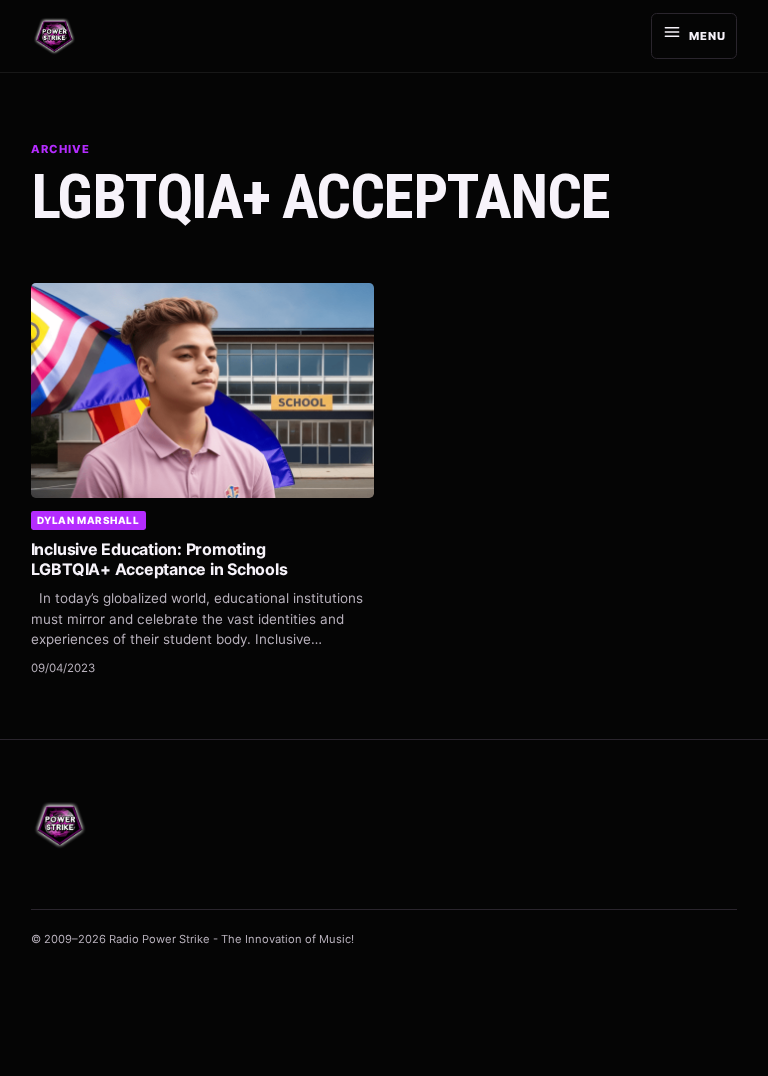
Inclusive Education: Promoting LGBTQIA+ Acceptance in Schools (159, 559)
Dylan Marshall (88, 520)
